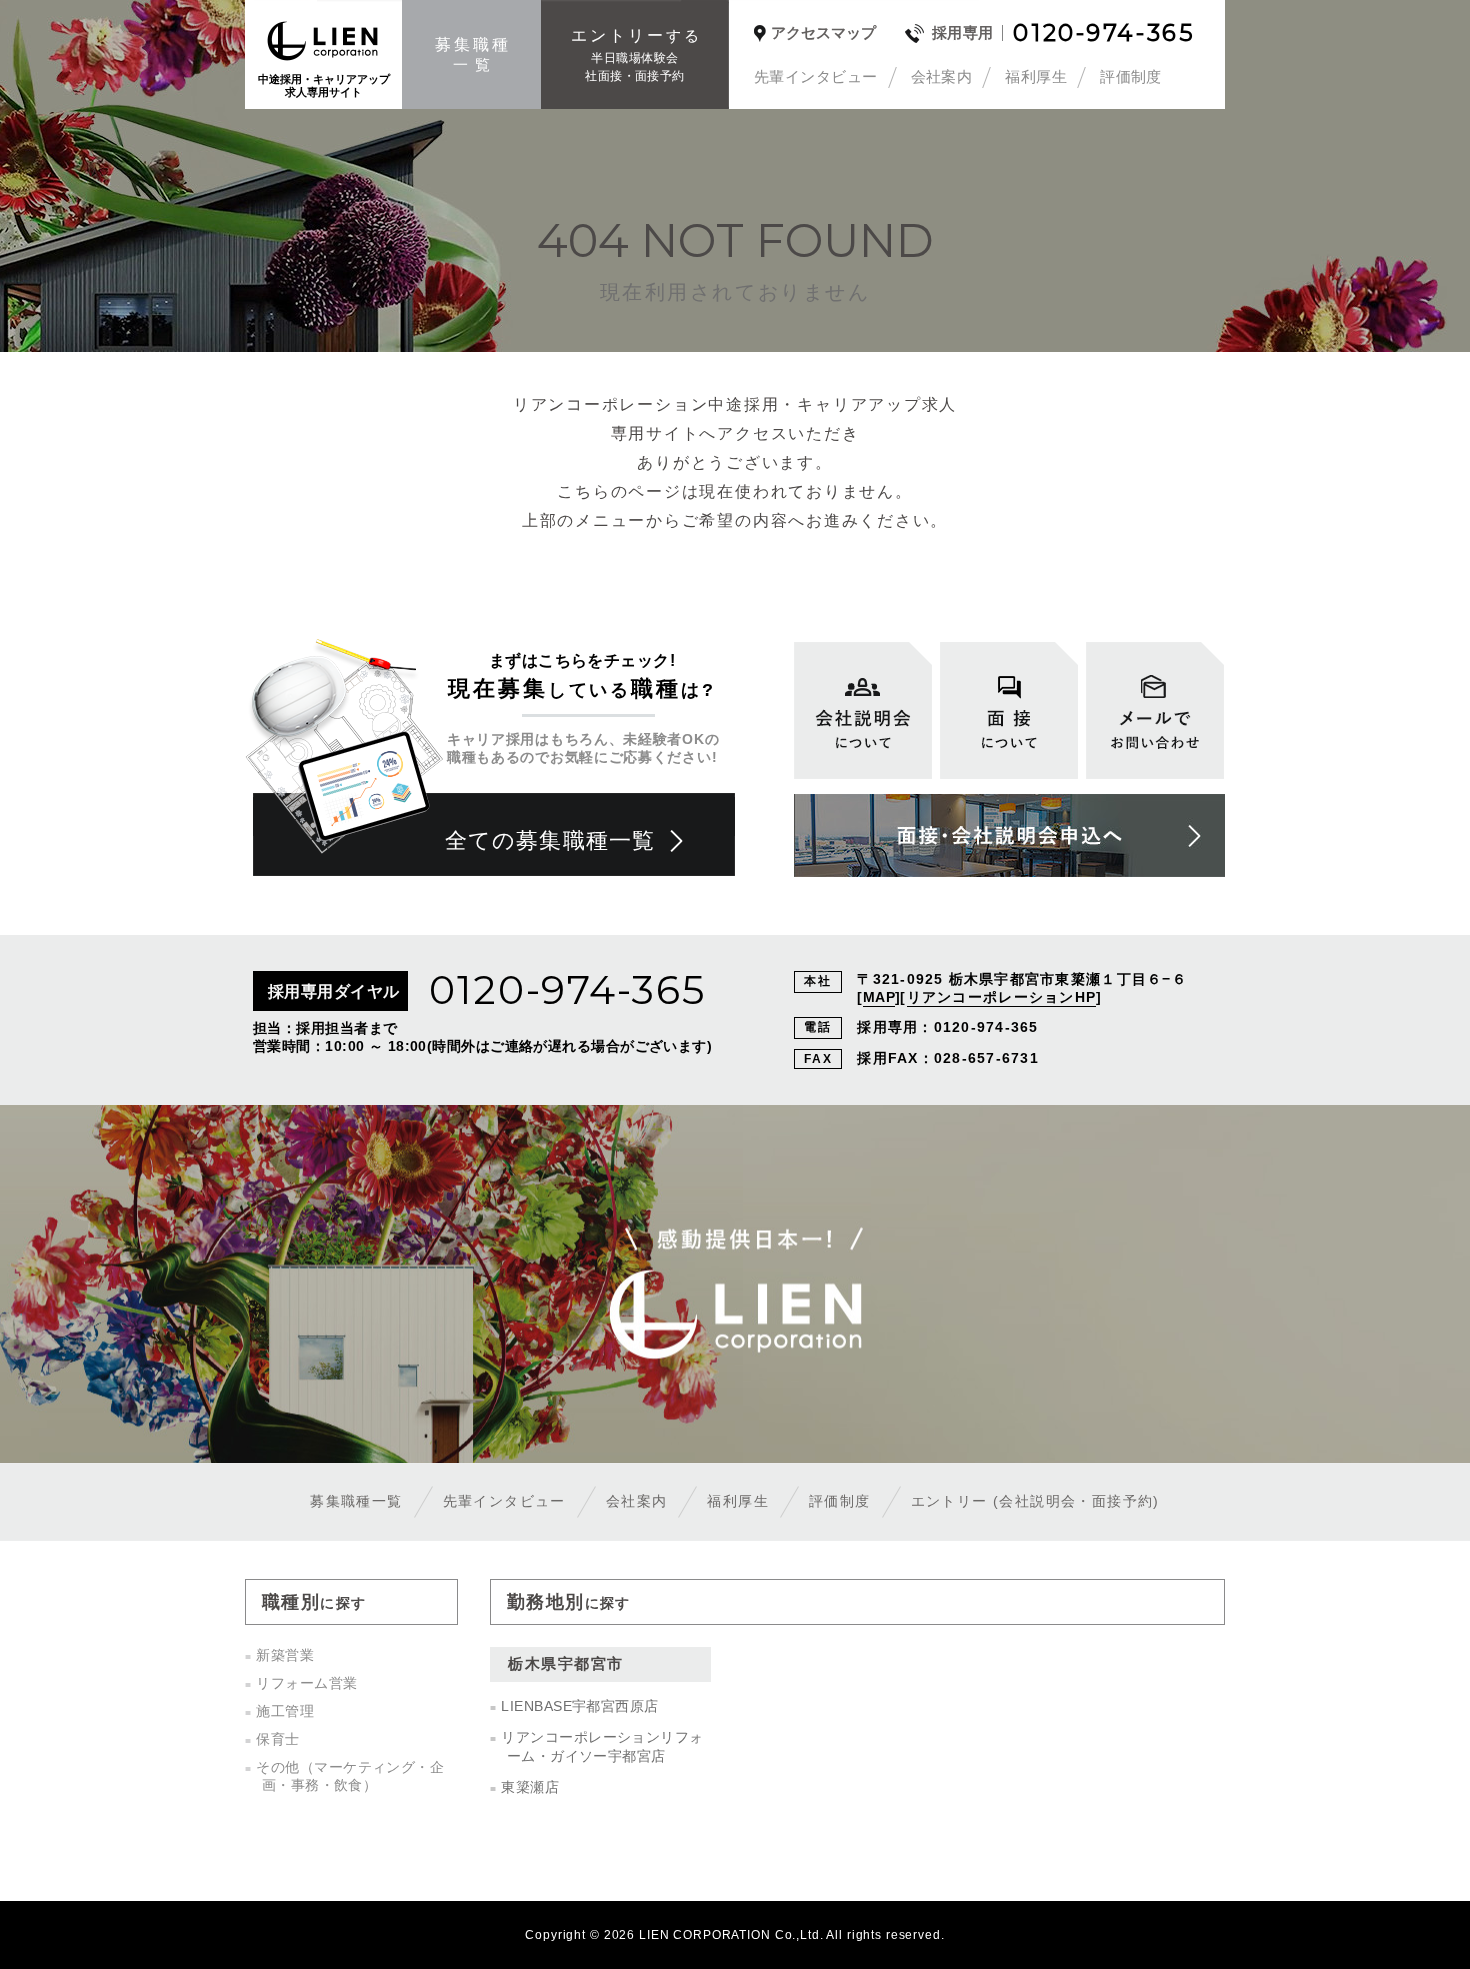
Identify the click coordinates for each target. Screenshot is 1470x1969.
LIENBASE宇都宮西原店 (579, 1706)
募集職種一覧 (356, 1501)
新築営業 (285, 1655)
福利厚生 (1036, 76)
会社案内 (942, 76)
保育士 (277, 1739)
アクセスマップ (823, 33)
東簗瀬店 (530, 1787)
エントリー (1035, 1501)
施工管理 (285, 1711)
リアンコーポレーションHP (1001, 997)
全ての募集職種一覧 (550, 840)
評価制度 (1131, 76)
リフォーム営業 (306, 1683)
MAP (879, 997)
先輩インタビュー (816, 76)
